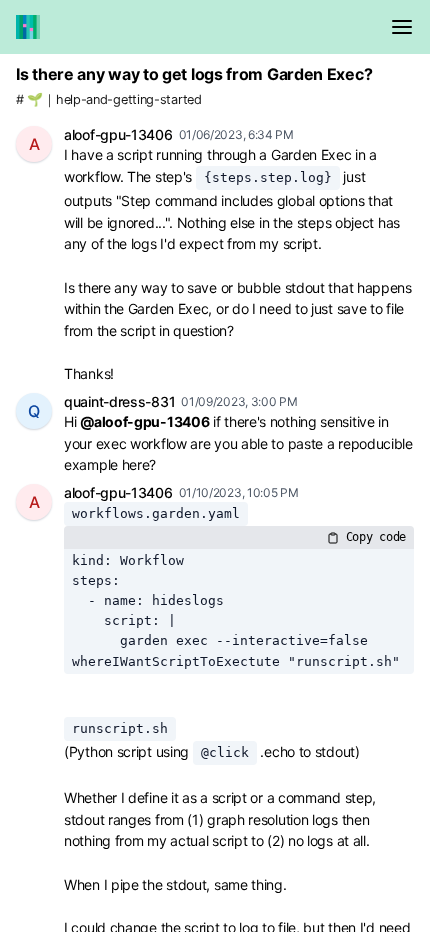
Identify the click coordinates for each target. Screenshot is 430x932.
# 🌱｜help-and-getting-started (109, 99)
